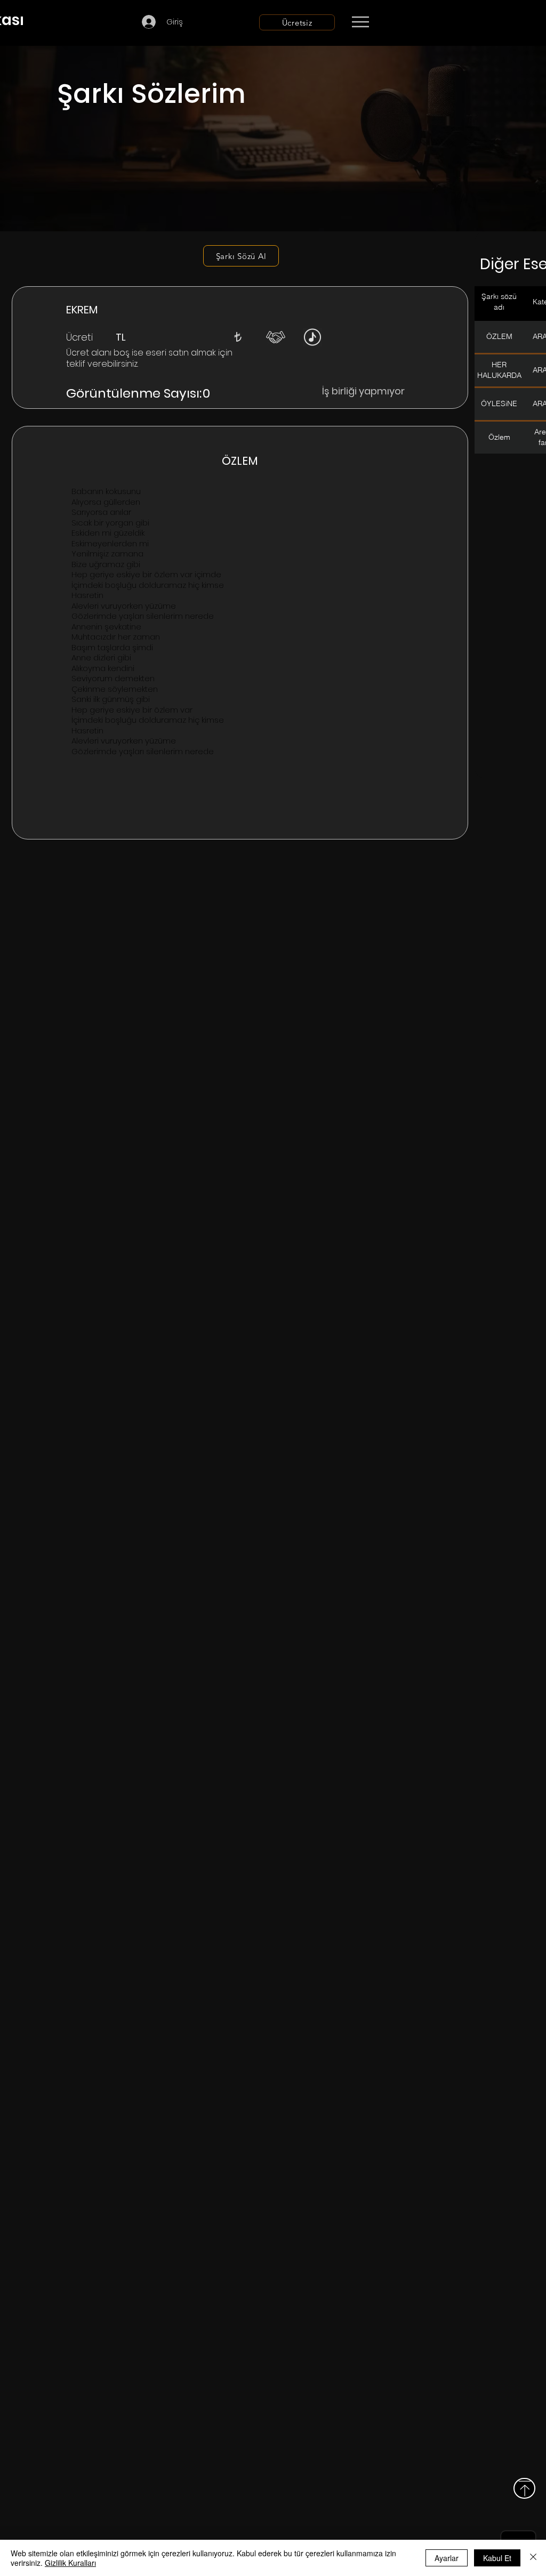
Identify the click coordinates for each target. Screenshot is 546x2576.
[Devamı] (423, 22)
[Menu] (360, 22)
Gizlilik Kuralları (70, 2563)
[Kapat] (533, 2558)
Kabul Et (497, 2558)
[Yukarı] (524, 2488)
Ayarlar (447, 2558)
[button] (238, 337)
